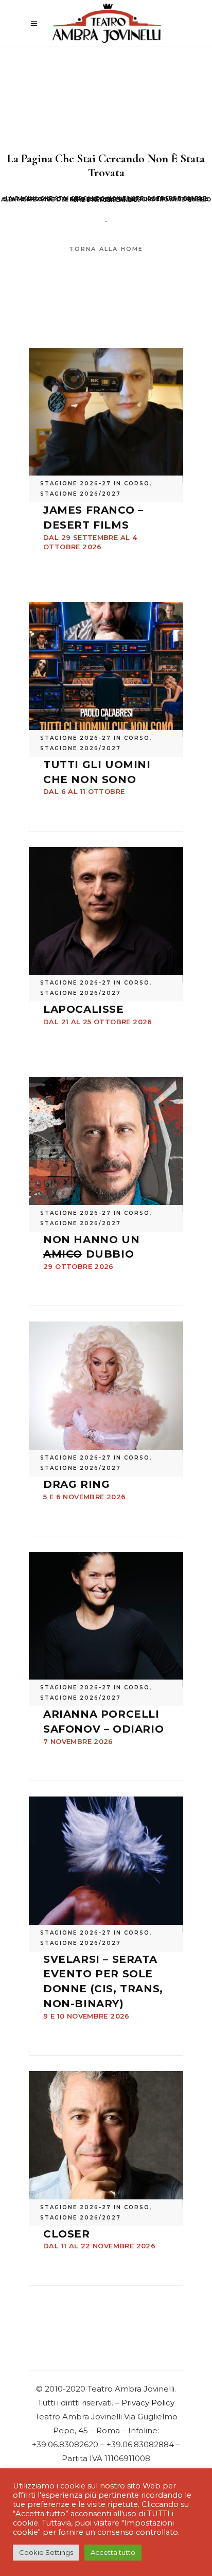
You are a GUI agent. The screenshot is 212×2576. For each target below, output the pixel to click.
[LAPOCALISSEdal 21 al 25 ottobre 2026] (106, 915)
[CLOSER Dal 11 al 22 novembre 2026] (106, 2139)
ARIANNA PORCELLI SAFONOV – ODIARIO (103, 1727)
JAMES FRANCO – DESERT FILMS (93, 527)
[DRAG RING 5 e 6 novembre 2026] (106, 1389)
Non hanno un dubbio (91, 1252)
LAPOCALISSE (98, 1014)
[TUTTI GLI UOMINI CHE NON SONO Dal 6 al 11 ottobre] (106, 670)
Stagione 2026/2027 (81, 494)
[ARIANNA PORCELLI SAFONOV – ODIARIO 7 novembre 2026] (106, 1620)
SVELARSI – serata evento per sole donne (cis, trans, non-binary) (103, 1987)
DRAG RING (84, 1489)
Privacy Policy (148, 2403)
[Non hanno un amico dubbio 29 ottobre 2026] (106, 1145)
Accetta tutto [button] (113, 2552)
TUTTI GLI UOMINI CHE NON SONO (97, 777)
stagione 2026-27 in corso (95, 484)
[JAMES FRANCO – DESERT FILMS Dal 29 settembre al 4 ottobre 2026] (106, 416)
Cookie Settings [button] (46, 2552)
